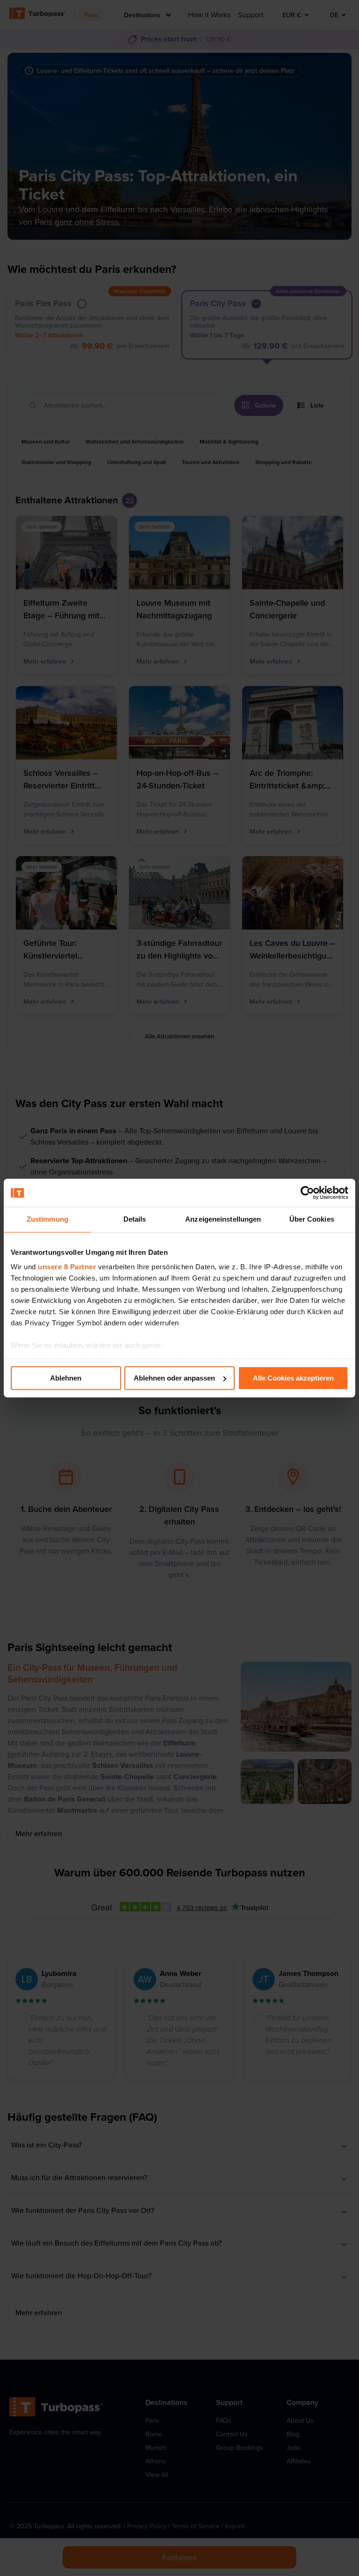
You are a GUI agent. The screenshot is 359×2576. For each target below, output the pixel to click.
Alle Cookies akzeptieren (293, 1378)
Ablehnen (66, 1378)
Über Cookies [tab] (312, 1219)
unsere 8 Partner (67, 1267)
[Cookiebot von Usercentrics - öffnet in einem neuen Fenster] (307, 1193)
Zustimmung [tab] (47, 1219)
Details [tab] (135, 1219)
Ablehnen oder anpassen (174, 1378)
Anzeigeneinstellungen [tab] (223, 1219)
